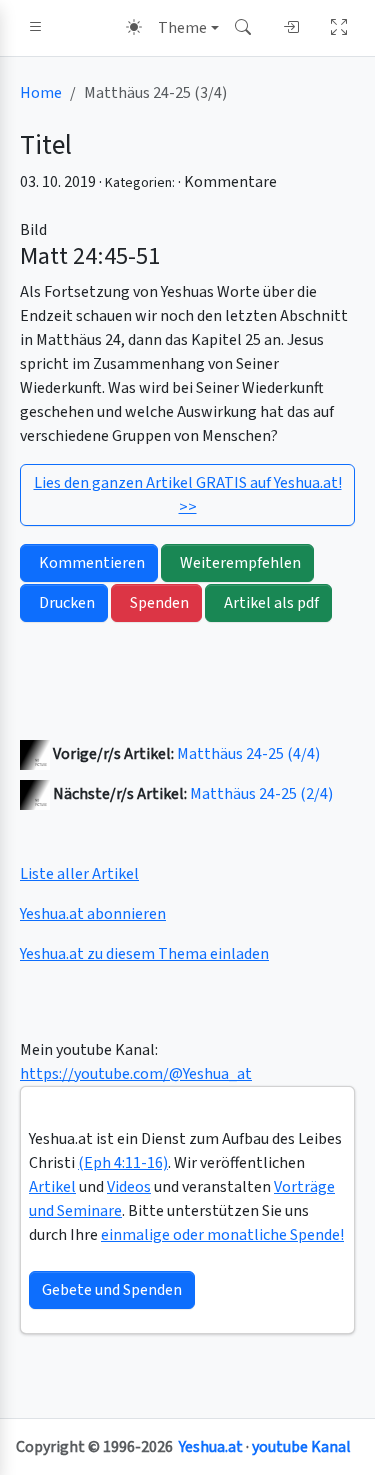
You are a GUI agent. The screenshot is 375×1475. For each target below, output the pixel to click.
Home (41, 93)
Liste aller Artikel (79, 874)
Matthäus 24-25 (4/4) (248, 754)
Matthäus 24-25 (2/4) (261, 794)
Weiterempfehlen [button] (240, 563)
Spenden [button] (159, 603)
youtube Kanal (301, 1447)
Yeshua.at (211, 1447)
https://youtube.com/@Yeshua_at (136, 1074)
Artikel (52, 1187)
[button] (36, 28)
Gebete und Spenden (112, 1290)
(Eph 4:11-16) (123, 1163)
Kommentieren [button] (92, 563)
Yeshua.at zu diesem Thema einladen (144, 954)
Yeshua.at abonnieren (93, 914)
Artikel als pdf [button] (271, 603)
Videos (129, 1187)
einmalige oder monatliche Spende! (222, 1235)
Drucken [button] (67, 603)
